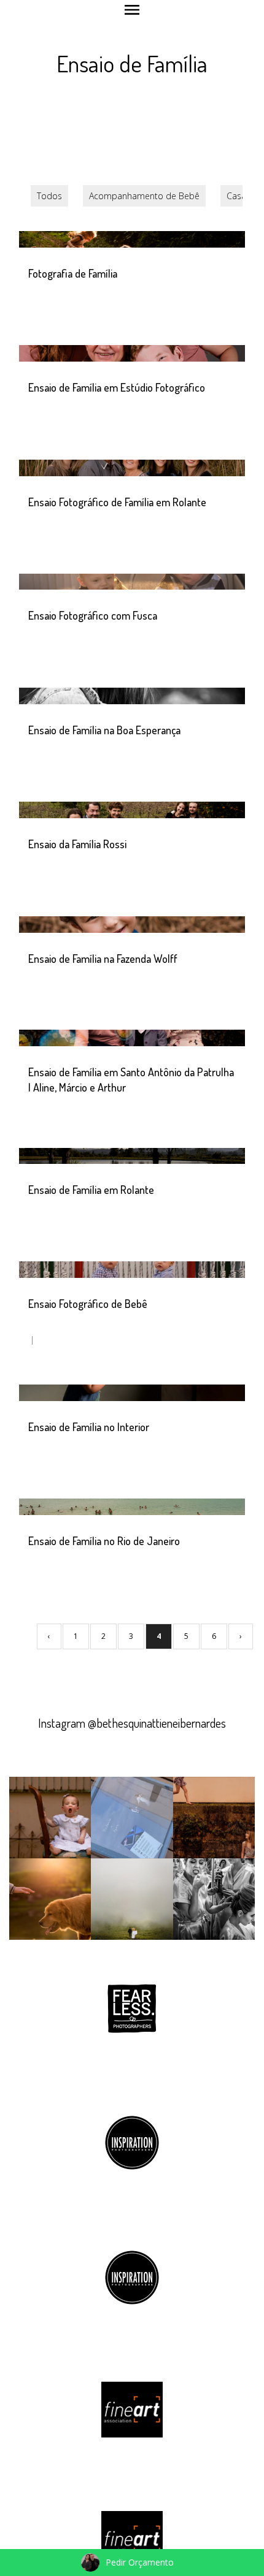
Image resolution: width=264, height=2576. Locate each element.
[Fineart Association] (132, 2408)
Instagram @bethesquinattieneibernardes (132, 1723)
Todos (49, 196)
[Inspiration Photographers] (132, 2142)
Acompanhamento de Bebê (144, 196)
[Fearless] (132, 2007)
